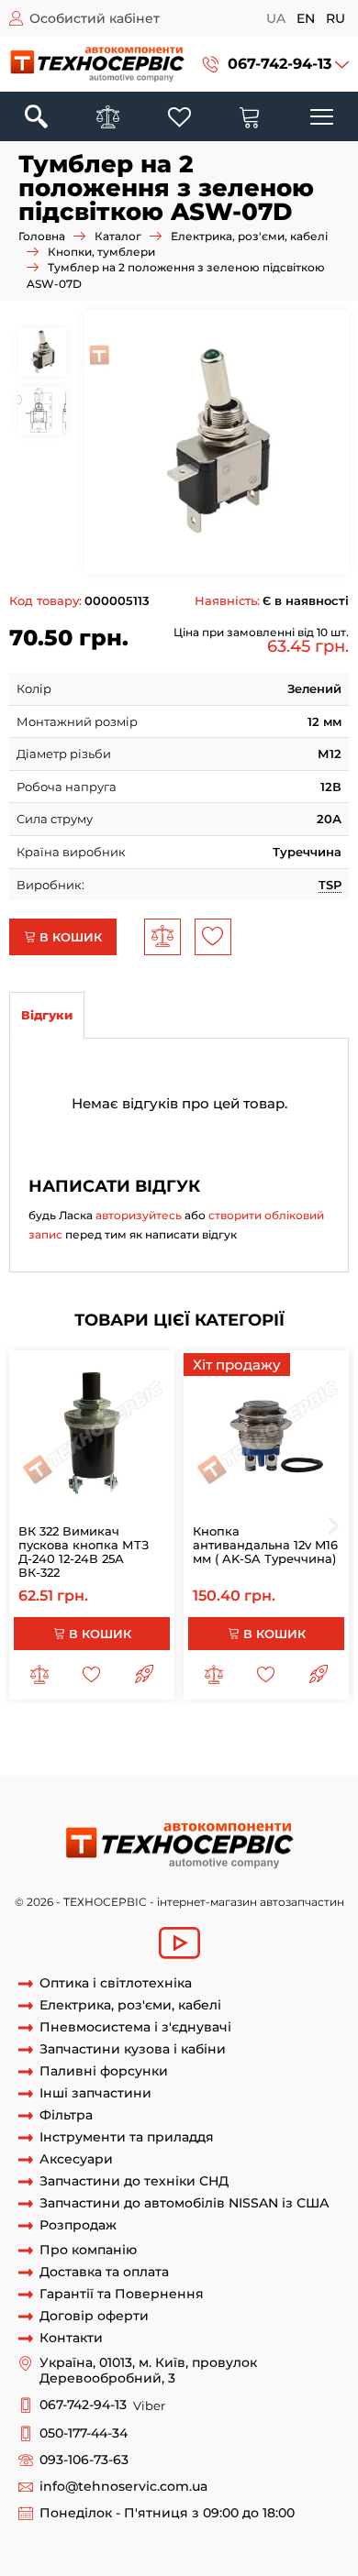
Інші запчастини (95, 2093)
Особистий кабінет (95, 18)
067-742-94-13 (280, 64)
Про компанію (88, 2250)
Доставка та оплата (104, 2272)
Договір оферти (94, 2316)
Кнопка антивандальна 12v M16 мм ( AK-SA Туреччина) (265, 1545)
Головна (42, 236)
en (306, 18)
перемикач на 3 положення (184, 1740)
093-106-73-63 (84, 2460)
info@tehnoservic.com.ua (123, 2487)
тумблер (66, 1740)
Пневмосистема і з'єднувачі (135, 2027)
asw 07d (120, 1757)
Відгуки (47, 1015)
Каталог (118, 236)
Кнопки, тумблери (101, 252)
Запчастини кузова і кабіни (133, 2049)
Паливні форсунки (104, 2071)
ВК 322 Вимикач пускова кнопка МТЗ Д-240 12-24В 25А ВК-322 (84, 1552)
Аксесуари (76, 2159)
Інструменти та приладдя (127, 2137)
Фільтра (66, 2115)
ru (336, 18)
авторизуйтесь (139, 1215)
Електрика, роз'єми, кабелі (249, 236)
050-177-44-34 (84, 2433)
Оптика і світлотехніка (116, 1983)
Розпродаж (78, 2225)
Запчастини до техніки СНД (134, 2181)
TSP (330, 885)
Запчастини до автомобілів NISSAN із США (185, 2203)
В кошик (69, 937)
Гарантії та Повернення (122, 2294)
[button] (276, 64)
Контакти (71, 2338)
